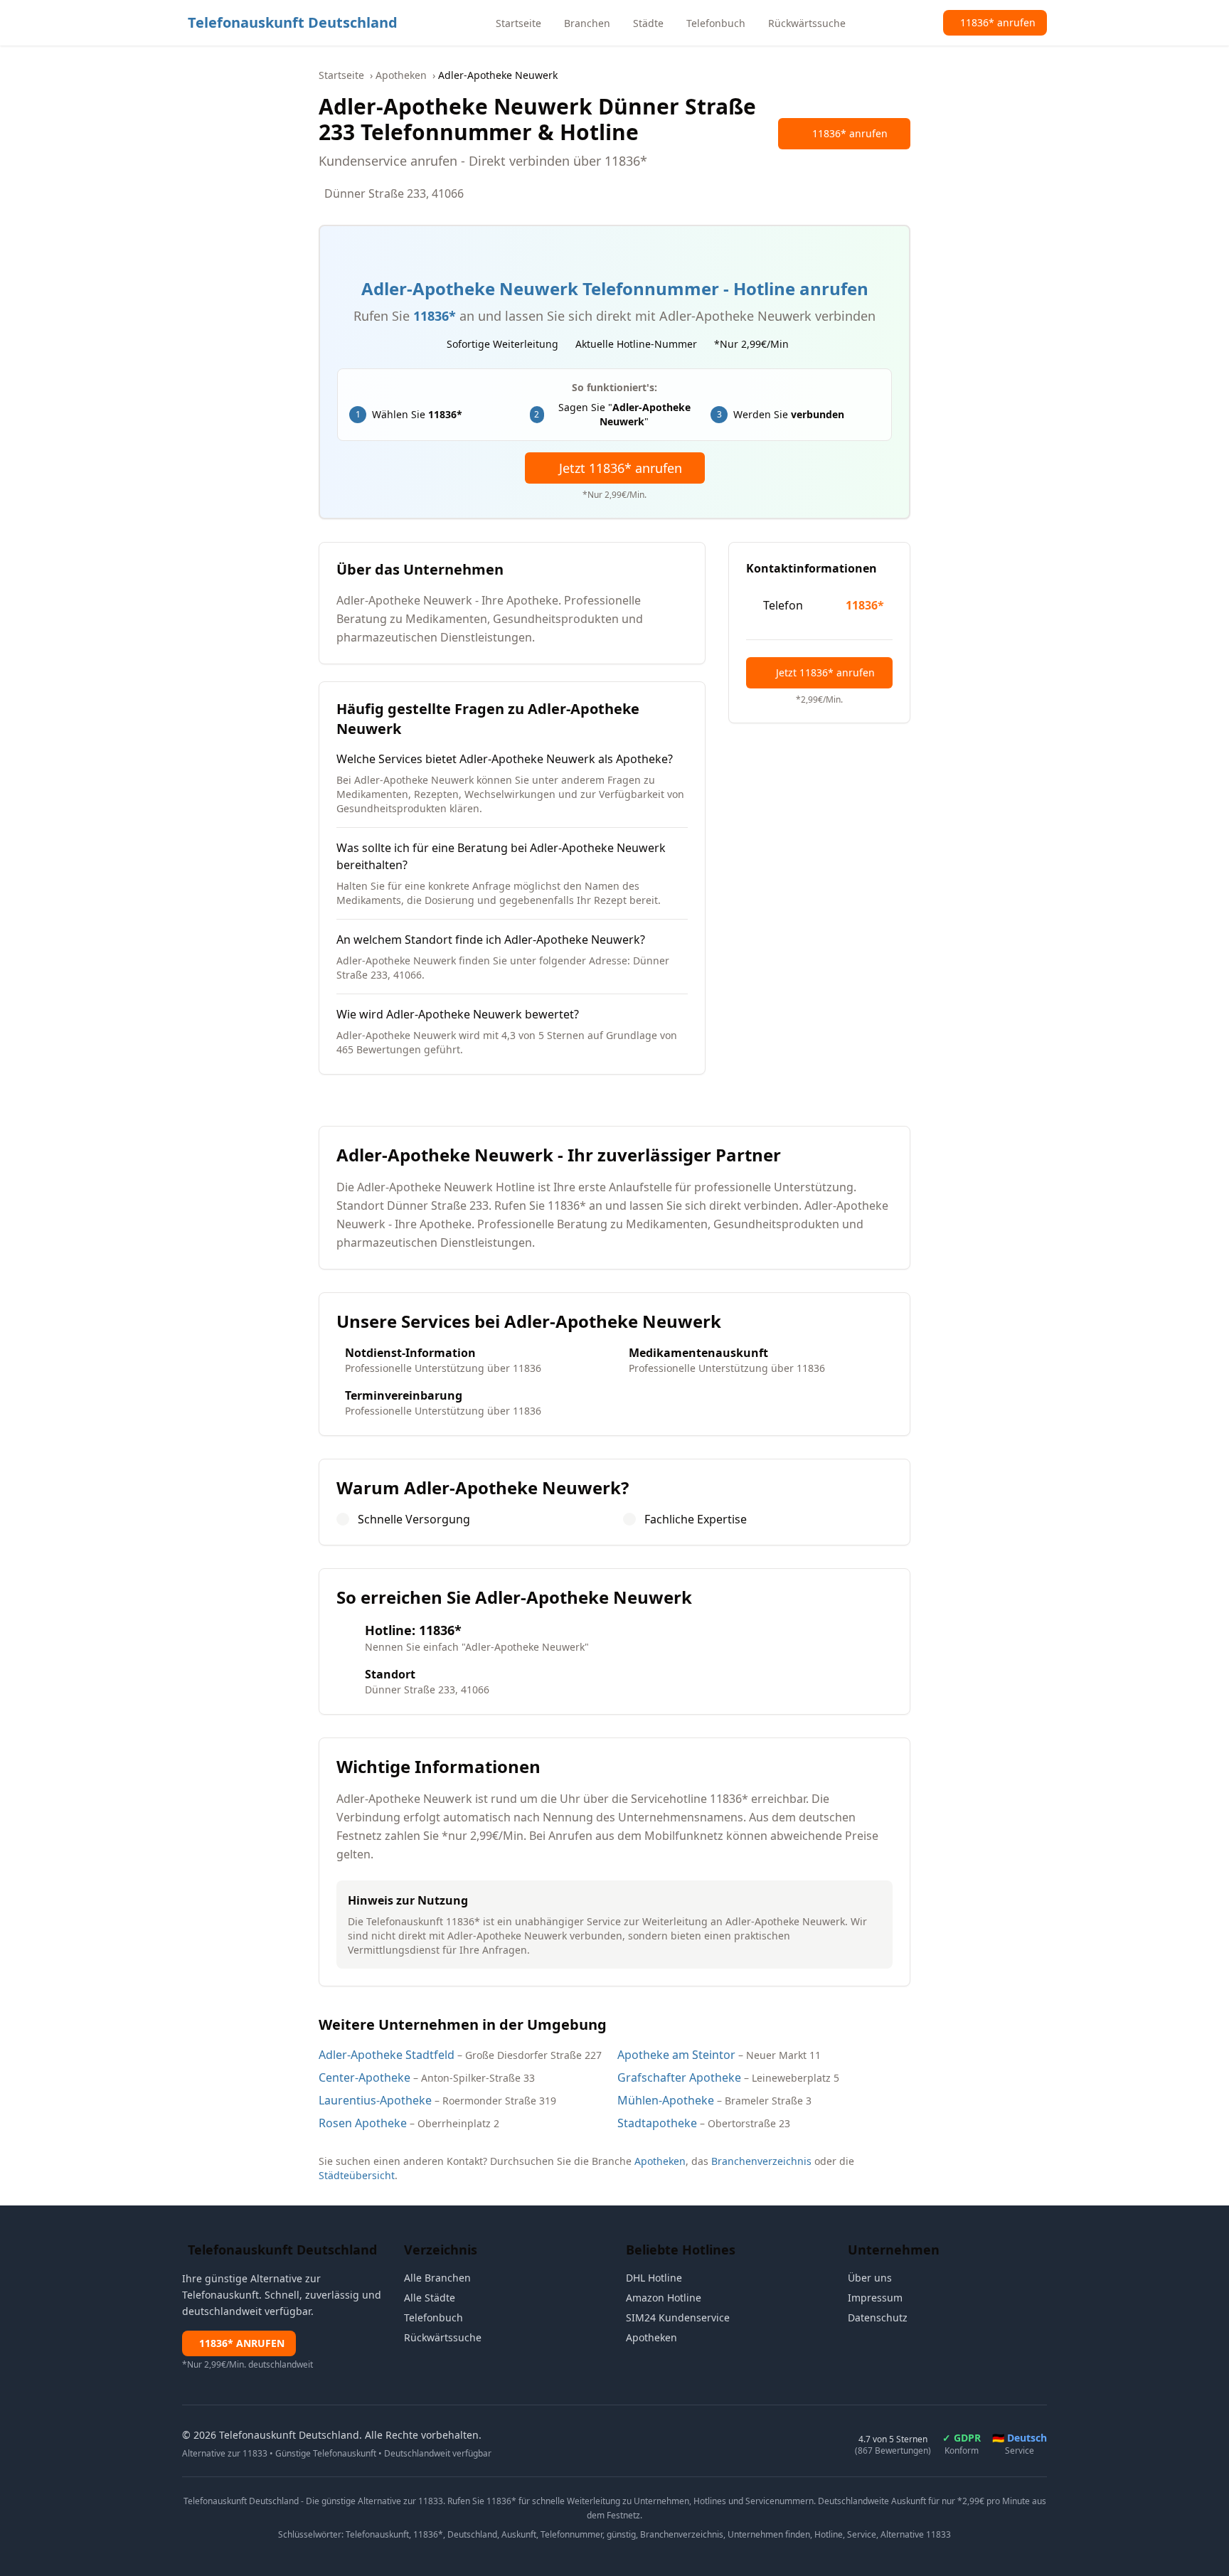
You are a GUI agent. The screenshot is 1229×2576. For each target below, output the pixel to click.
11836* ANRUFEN (242, 2343)
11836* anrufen (850, 133)
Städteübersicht (357, 2175)
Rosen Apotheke (363, 2123)
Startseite (341, 75)
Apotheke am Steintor (676, 2055)
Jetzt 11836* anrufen (621, 468)
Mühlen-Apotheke (666, 2100)
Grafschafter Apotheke (679, 2077)
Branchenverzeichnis (761, 2161)
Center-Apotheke (365, 2077)
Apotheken (401, 75)
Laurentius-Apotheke (375, 2100)
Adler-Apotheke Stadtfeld (387, 2055)
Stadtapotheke (657, 2123)
